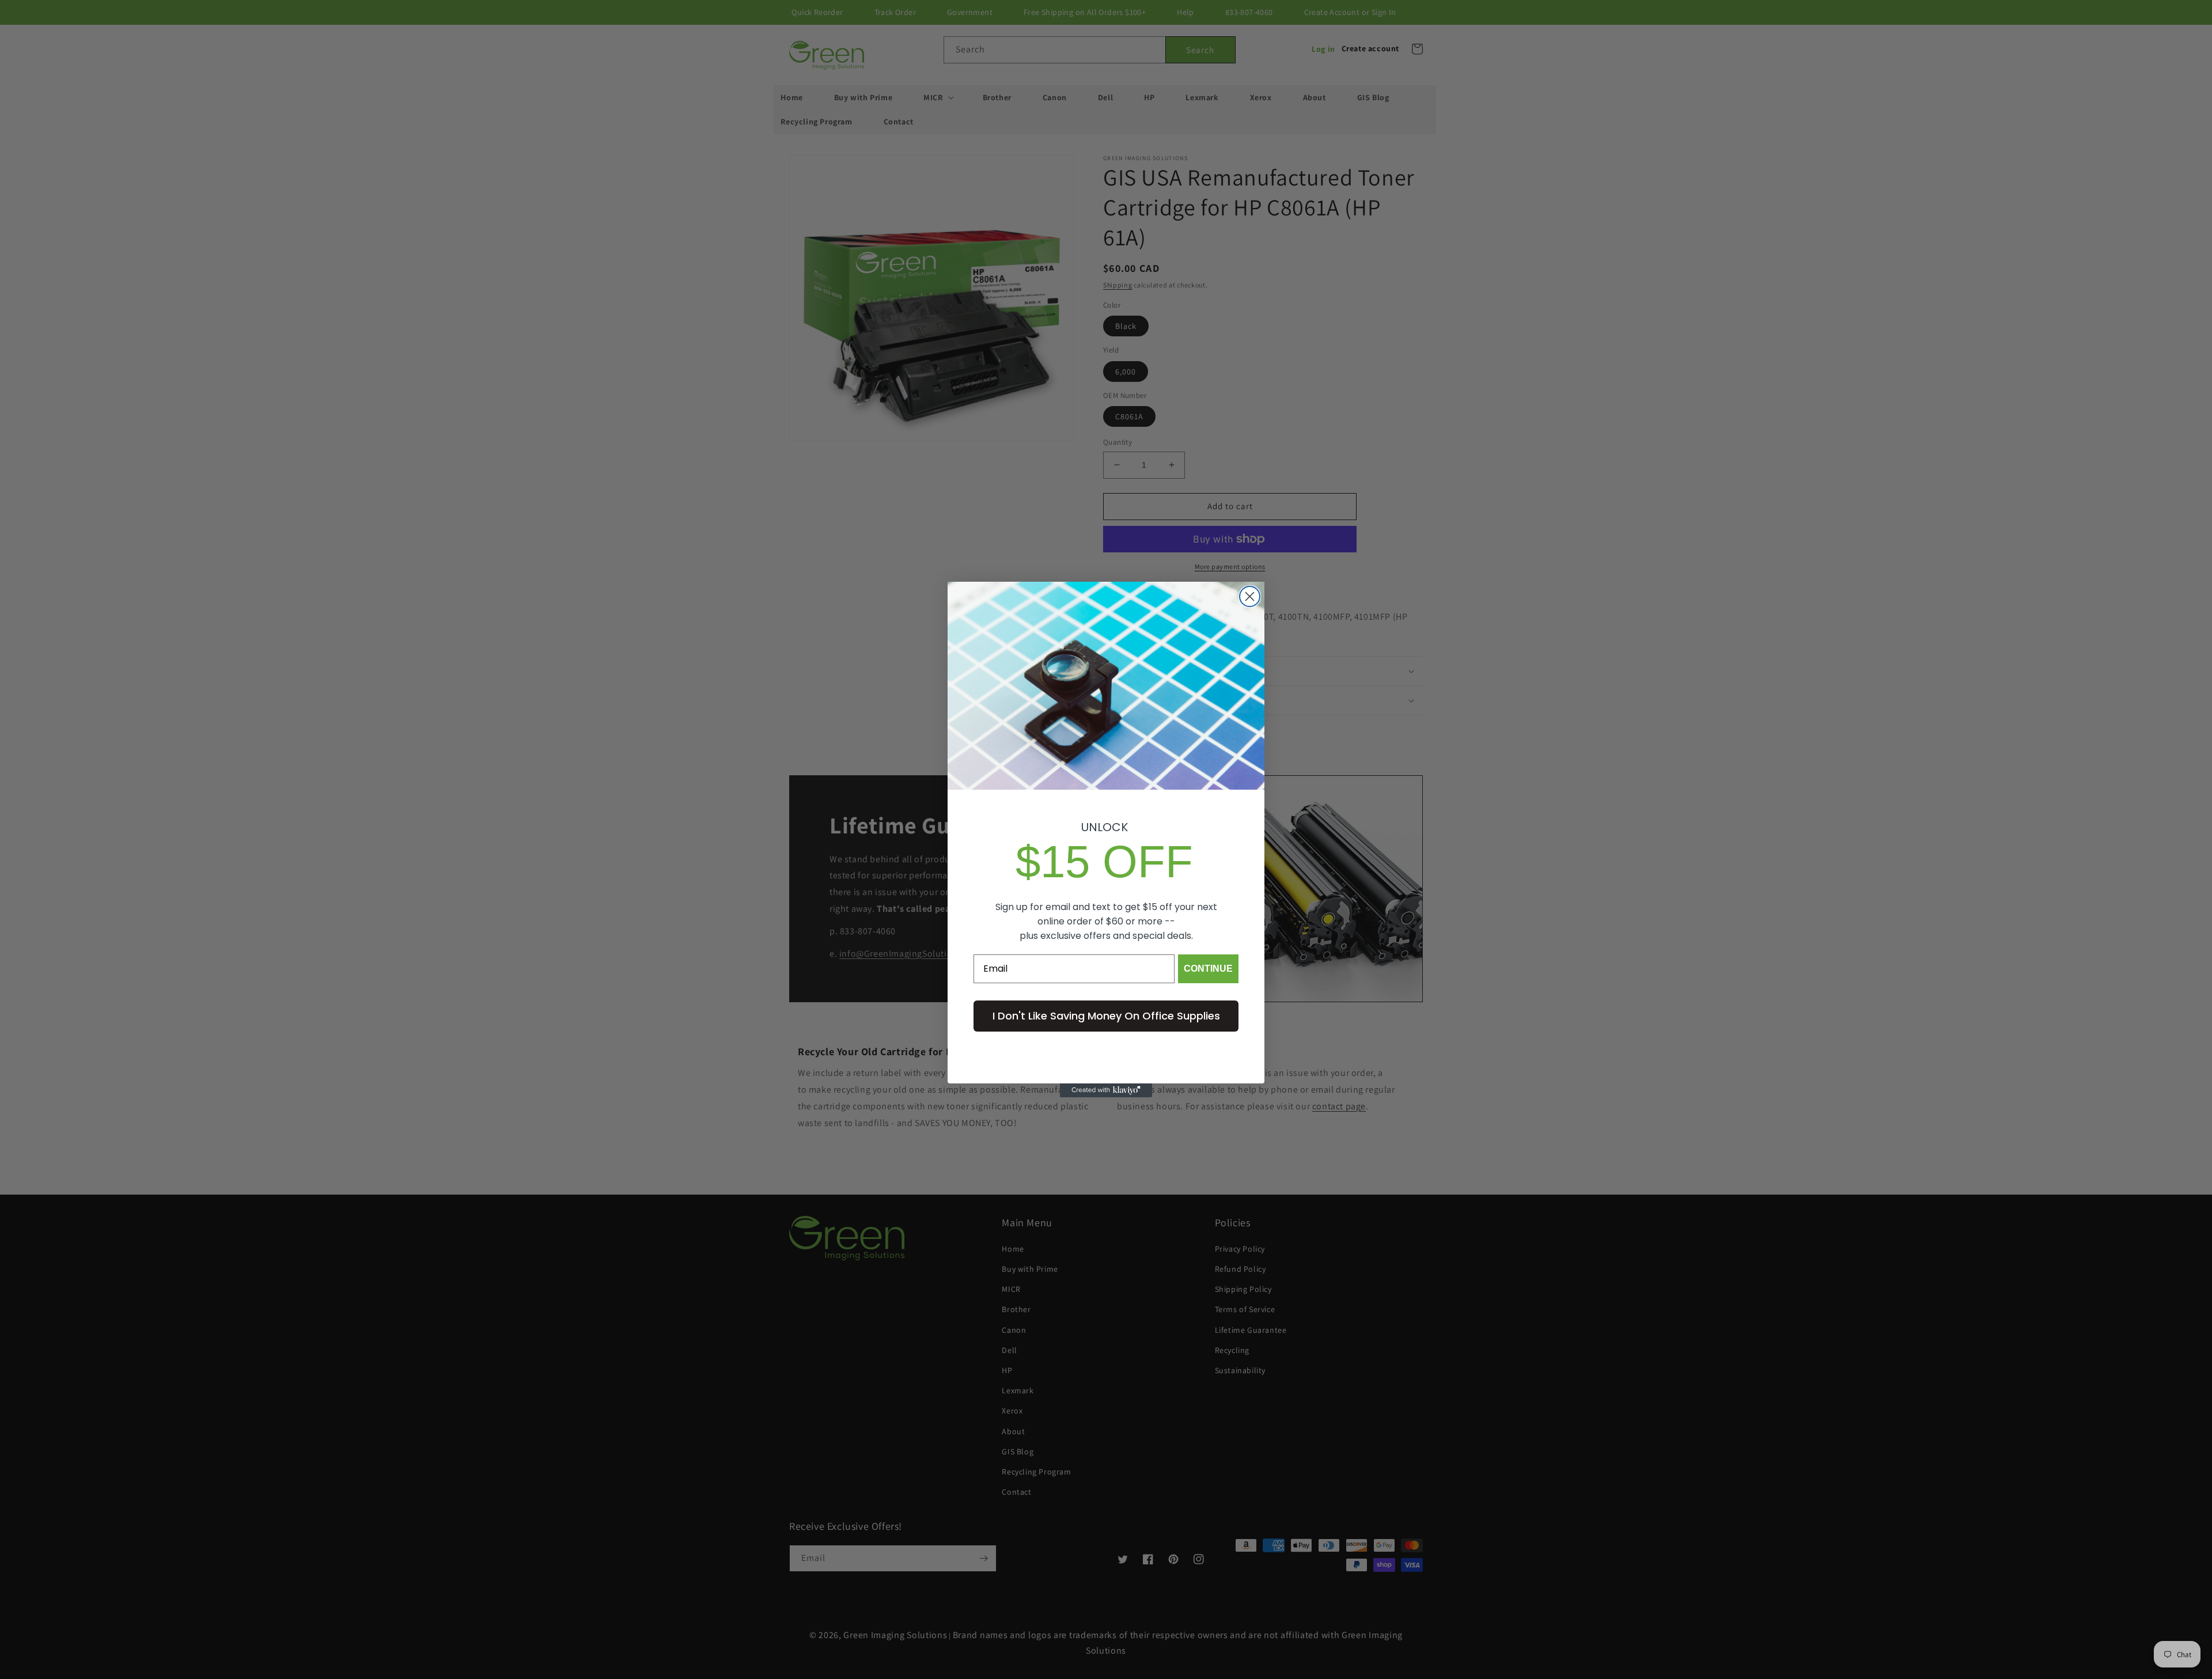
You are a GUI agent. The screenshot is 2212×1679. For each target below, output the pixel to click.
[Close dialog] (1250, 596)
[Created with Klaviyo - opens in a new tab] (1106, 1090)
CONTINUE (1208, 969)
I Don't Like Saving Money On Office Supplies (1106, 1016)
